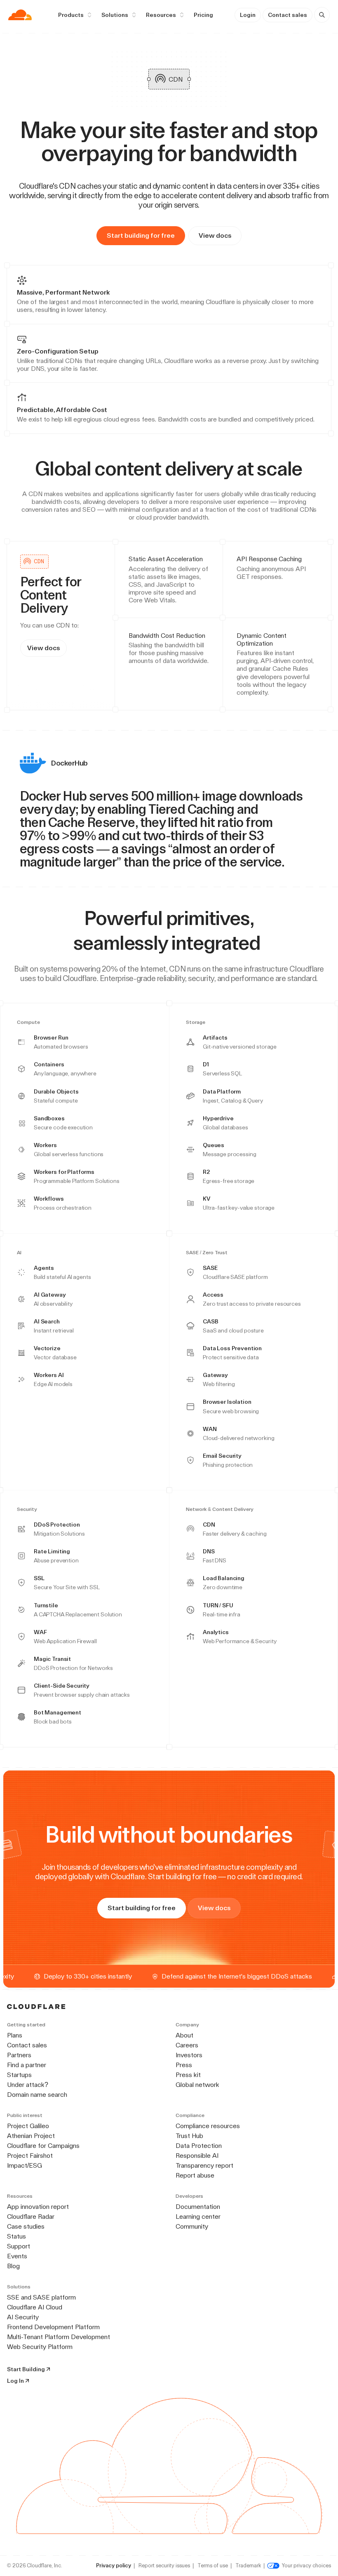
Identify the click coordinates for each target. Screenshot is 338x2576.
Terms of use (213, 2565)
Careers (187, 2045)
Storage (196, 1022)
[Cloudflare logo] (20, 15)
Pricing (203, 15)
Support (19, 2246)
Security (27, 1509)
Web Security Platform (40, 2347)
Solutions (115, 15)
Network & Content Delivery (220, 1509)
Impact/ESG (25, 2165)
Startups (19, 2075)
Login (248, 15)
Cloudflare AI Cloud (35, 2307)
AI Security (23, 2317)
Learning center (198, 2217)
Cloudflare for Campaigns (43, 2146)
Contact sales (288, 15)
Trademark (248, 2565)
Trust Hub (189, 2136)
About (184, 2035)
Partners (19, 2055)
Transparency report (204, 2165)
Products (71, 15)
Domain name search (37, 2095)
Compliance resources (208, 2126)
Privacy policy (114, 2565)
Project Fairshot (30, 2156)
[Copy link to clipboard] (309, 468)
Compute (28, 1022)
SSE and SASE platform (41, 2297)
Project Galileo (28, 2126)
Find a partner (27, 2065)
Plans (15, 2035)
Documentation (198, 2207)
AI (19, 1253)
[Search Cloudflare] (322, 15)
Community (192, 2226)
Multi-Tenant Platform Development (59, 2337)
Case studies (26, 2226)
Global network (197, 2085)
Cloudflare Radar (31, 2217)
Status (16, 2236)
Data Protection (199, 2146)
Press (184, 2065)
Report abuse (195, 2175)
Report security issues (164, 2565)
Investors (189, 2055)
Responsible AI (197, 2156)
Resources (161, 15)
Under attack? (28, 2085)
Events (17, 2256)
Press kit (188, 2075)
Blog (13, 2266)
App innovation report (38, 2207)
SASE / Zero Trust (207, 1253)
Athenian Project (31, 2136)
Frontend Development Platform (53, 2327)
